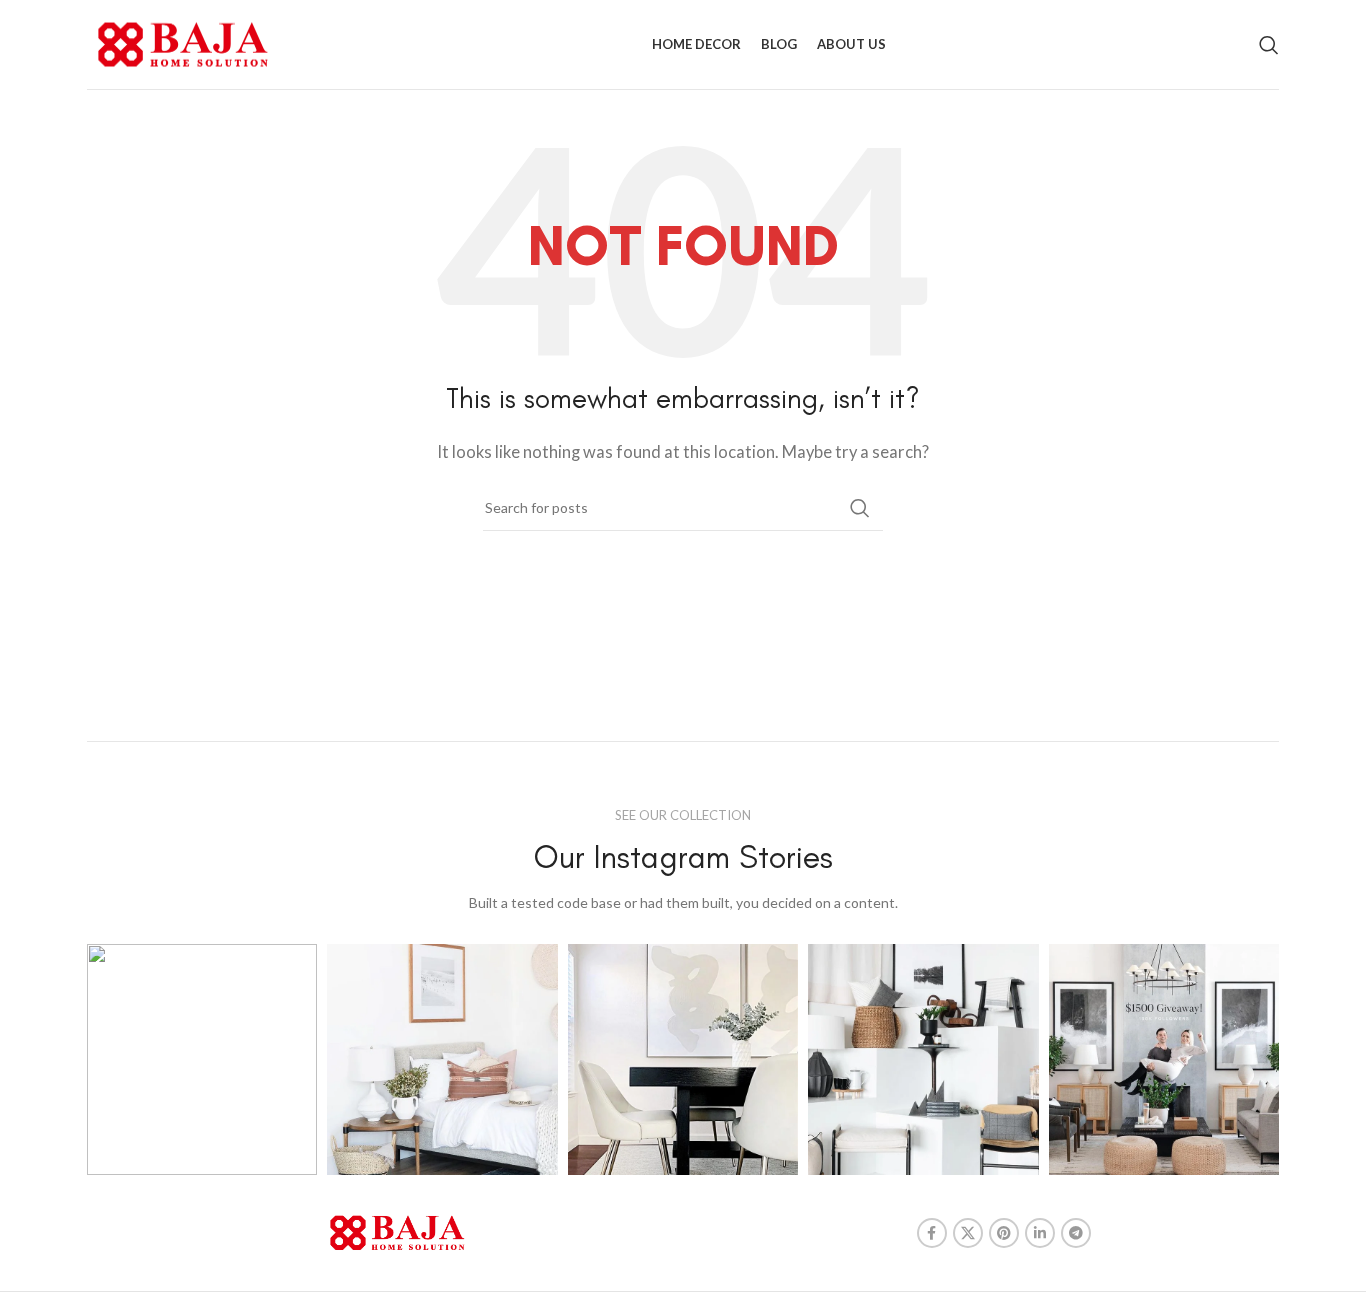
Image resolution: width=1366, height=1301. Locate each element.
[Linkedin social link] (1040, 1233)
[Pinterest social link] (1004, 1233)
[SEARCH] (860, 508)
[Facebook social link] (932, 1233)
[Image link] (397, 1231)
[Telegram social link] (1076, 1233)
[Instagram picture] (202, 1059)
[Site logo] (183, 42)
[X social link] (968, 1233)
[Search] (1269, 45)
